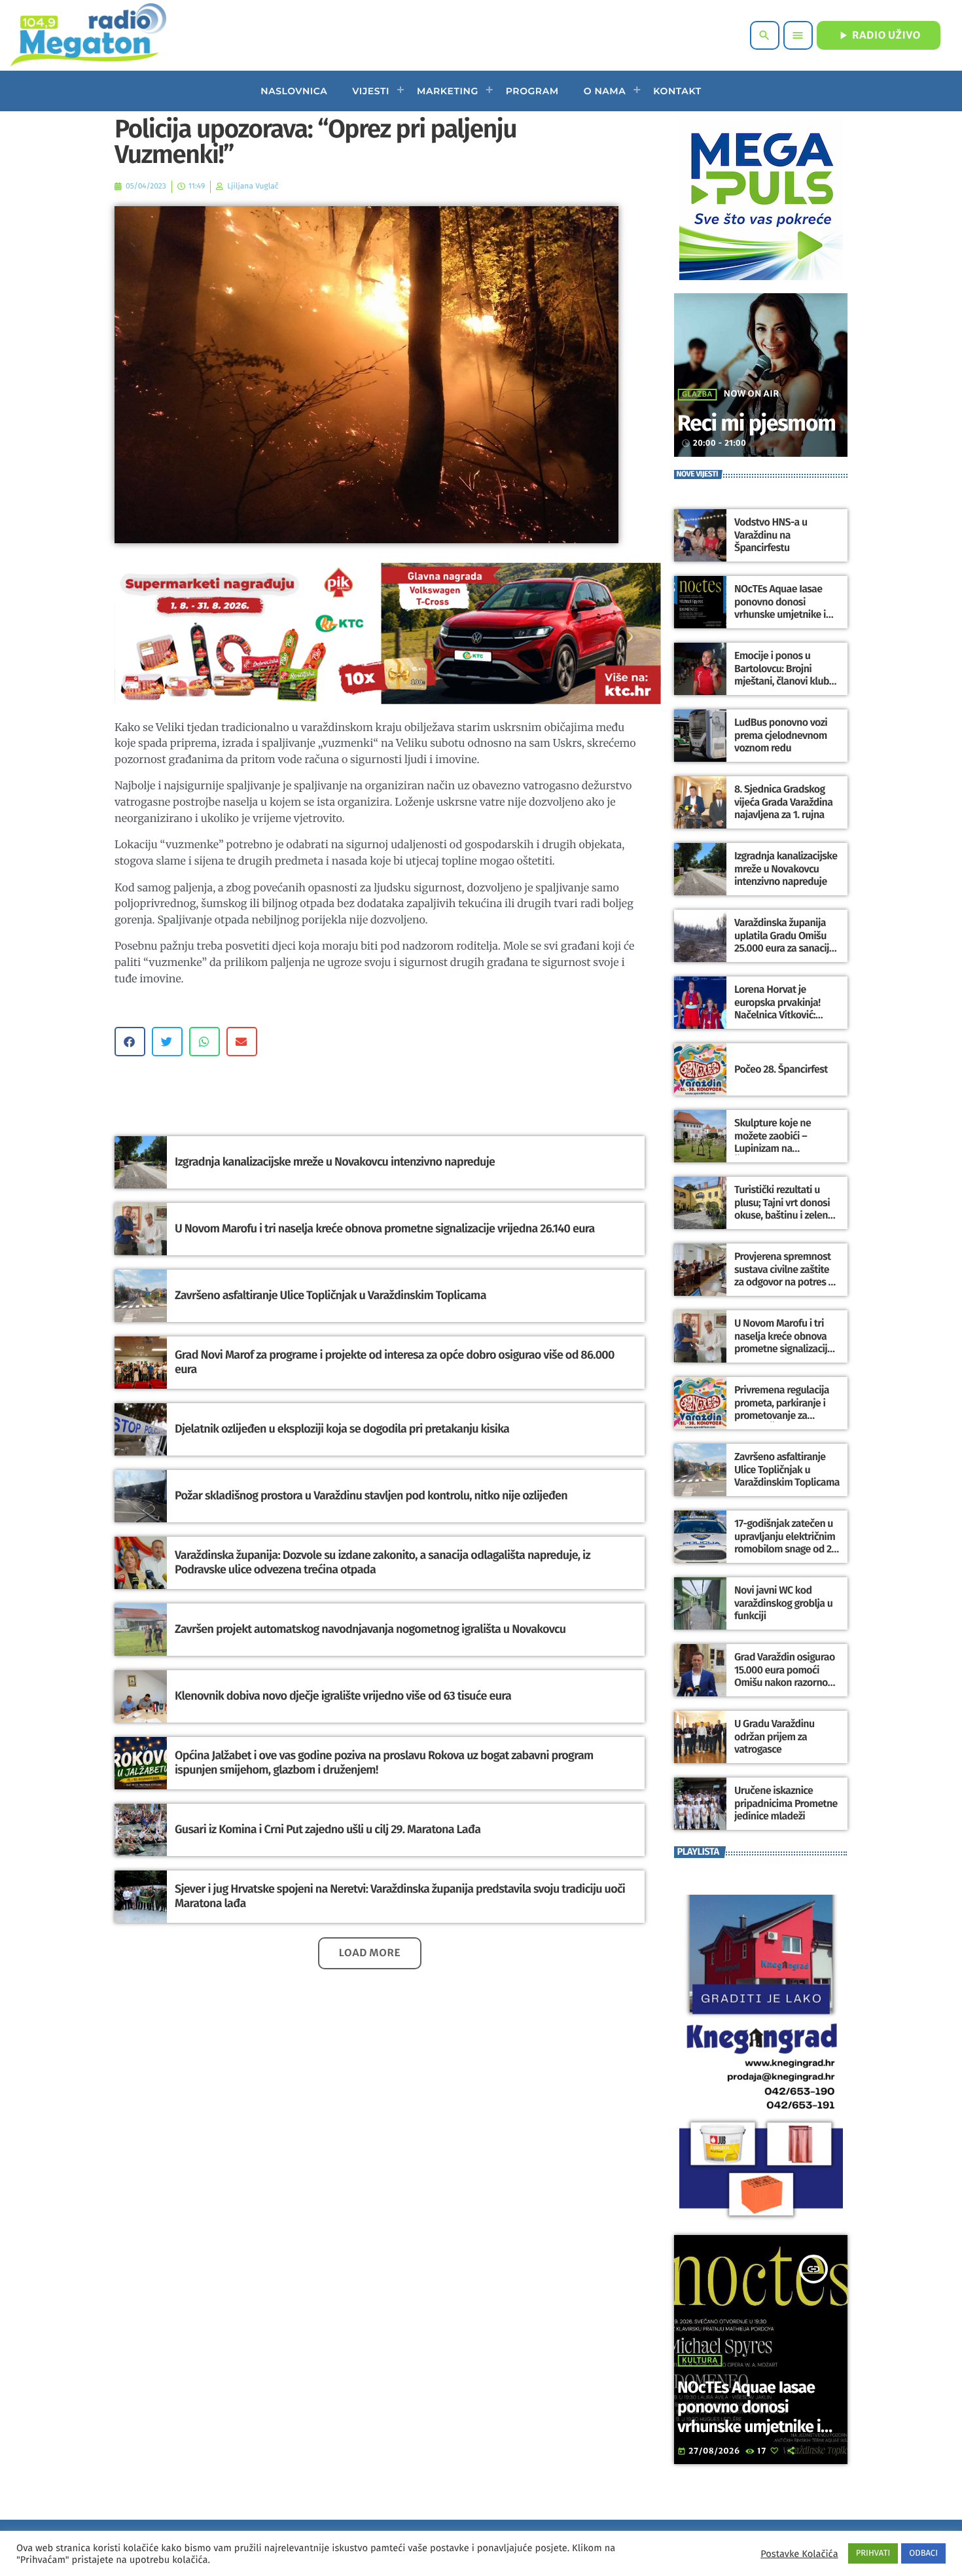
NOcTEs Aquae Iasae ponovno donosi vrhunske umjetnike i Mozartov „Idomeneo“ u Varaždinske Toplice (786, 615)
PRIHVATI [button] (873, 2553)
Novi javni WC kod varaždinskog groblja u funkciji (783, 1603)
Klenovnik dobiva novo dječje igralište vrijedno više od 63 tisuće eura (343, 1696)
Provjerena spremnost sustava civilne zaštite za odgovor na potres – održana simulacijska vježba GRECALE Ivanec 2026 (784, 1288)
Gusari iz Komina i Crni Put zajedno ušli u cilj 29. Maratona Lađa (328, 1829)
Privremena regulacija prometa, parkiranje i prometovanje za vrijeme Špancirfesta (782, 1409)
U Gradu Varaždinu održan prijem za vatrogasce (775, 1737)
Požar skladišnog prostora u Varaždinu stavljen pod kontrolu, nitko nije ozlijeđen (371, 1495)
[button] (130, 1042)
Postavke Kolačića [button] (799, 2554)
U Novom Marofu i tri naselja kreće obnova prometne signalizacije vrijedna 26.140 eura (385, 1228)
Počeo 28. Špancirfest (781, 1070)
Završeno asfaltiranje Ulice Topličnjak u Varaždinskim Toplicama (330, 1295)
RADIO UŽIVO (879, 35)
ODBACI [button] (923, 2553)
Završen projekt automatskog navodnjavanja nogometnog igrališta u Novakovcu (370, 1629)
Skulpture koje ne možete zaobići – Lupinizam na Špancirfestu (773, 1142)
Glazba (697, 395)
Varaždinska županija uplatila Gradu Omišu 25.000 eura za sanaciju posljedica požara (784, 942)
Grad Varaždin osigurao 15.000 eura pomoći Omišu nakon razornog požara (785, 1676)
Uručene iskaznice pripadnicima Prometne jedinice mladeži (786, 1803)
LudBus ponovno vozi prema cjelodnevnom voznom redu (781, 735)
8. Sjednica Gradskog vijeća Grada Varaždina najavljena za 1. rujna (783, 802)
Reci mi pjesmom (757, 424)
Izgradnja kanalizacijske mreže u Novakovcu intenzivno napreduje (335, 1162)
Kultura (700, 2361)
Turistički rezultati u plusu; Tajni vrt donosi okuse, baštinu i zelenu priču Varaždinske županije (784, 1215)
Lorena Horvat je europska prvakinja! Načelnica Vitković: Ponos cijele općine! (777, 1009)
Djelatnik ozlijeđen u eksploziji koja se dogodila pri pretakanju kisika (342, 1429)
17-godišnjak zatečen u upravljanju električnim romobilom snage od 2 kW (785, 1543)
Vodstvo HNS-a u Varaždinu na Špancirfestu (771, 535)
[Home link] (88, 35)
